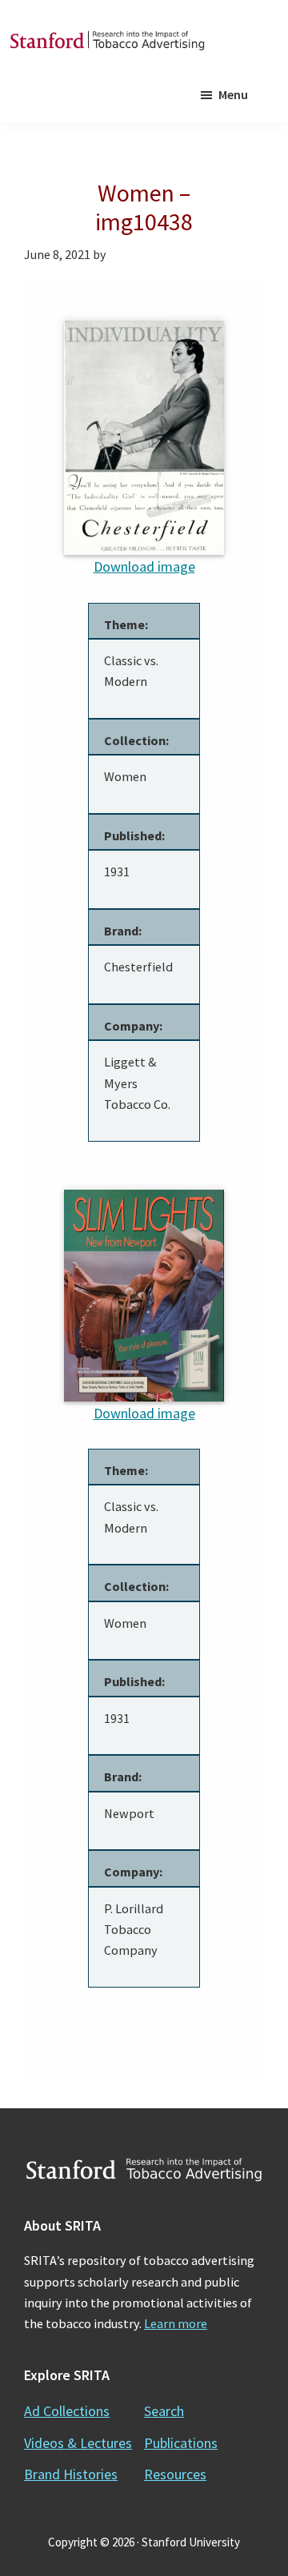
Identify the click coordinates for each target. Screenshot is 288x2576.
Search (164, 2411)
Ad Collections (67, 2411)
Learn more (176, 2323)
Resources (175, 2474)
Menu (233, 94)
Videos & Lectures (78, 2443)
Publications (181, 2443)
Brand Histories (71, 2474)
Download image (144, 566)
